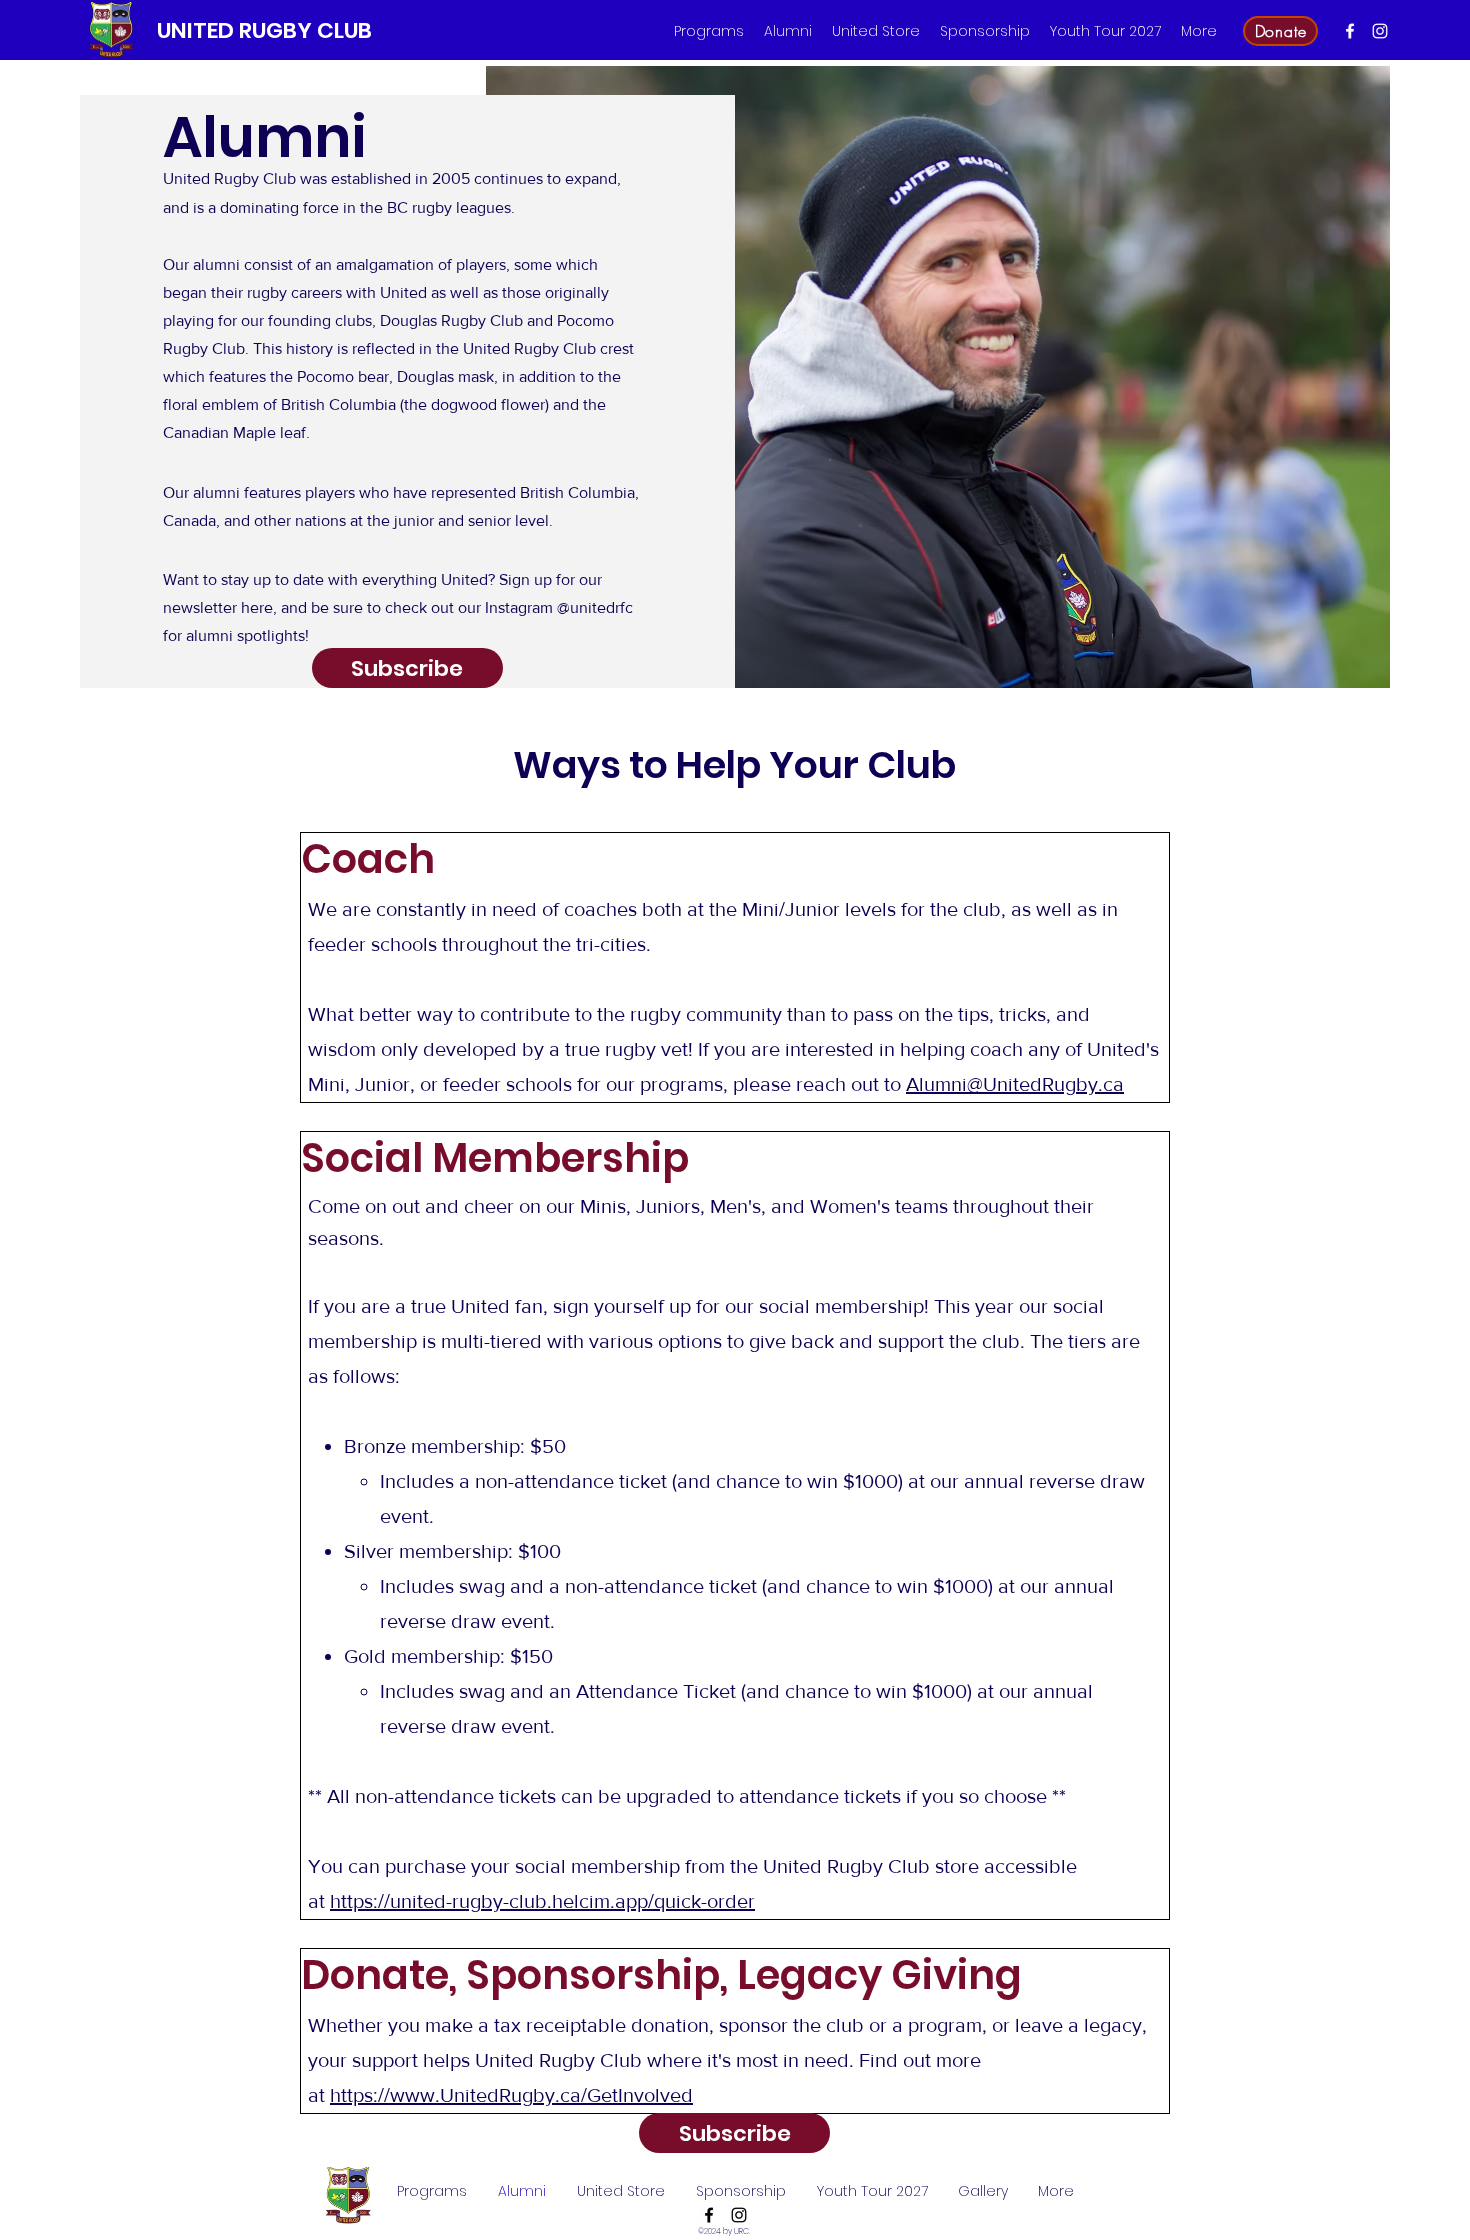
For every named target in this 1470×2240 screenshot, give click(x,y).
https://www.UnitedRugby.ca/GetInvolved (511, 2095)
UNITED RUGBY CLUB (264, 30)
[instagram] (1380, 31)
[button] (709, 31)
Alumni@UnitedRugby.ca (1015, 1084)
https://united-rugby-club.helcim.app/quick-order (542, 1901)
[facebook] (1350, 31)
